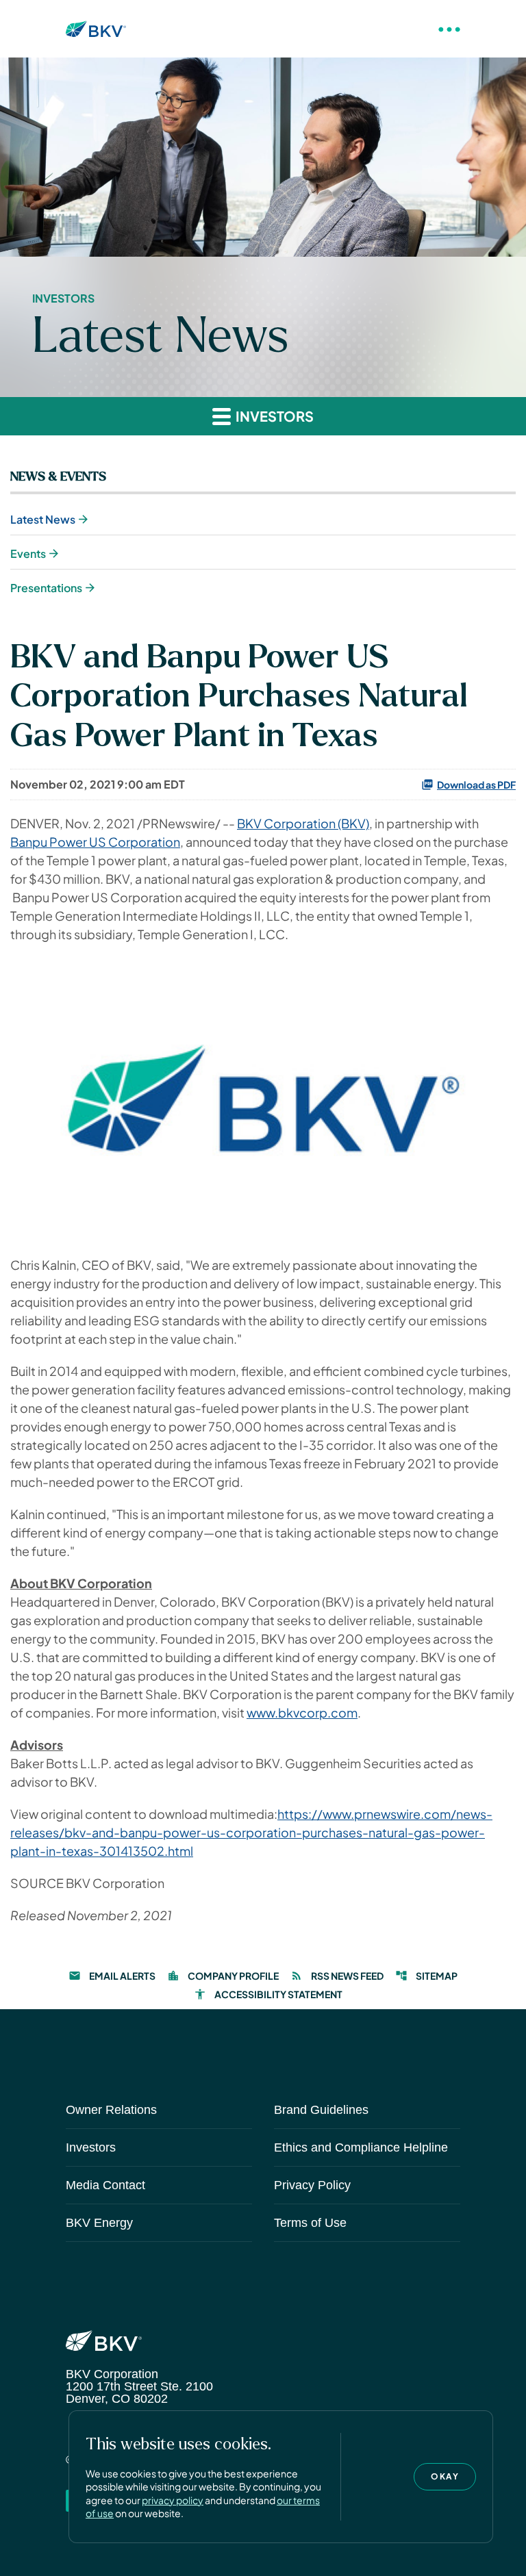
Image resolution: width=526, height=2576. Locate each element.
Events (28, 553)
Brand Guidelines (321, 2110)
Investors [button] (273, 416)
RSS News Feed (337, 1976)
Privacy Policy (312, 2185)
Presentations (46, 588)
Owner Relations (111, 2110)
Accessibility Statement (268, 1994)
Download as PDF (476, 785)
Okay (445, 2476)
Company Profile (223, 1976)
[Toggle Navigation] (449, 29)
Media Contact (105, 2185)
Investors (91, 2147)
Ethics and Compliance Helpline (361, 2147)
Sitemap (426, 1976)
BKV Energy (99, 2223)
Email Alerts (112, 1976)
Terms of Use (310, 2223)
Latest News (43, 519)
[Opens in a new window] (263, 1098)
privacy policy (173, 2500)
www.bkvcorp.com (302, 1712)
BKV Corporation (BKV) (303, 823)
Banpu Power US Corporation (95, 842)
